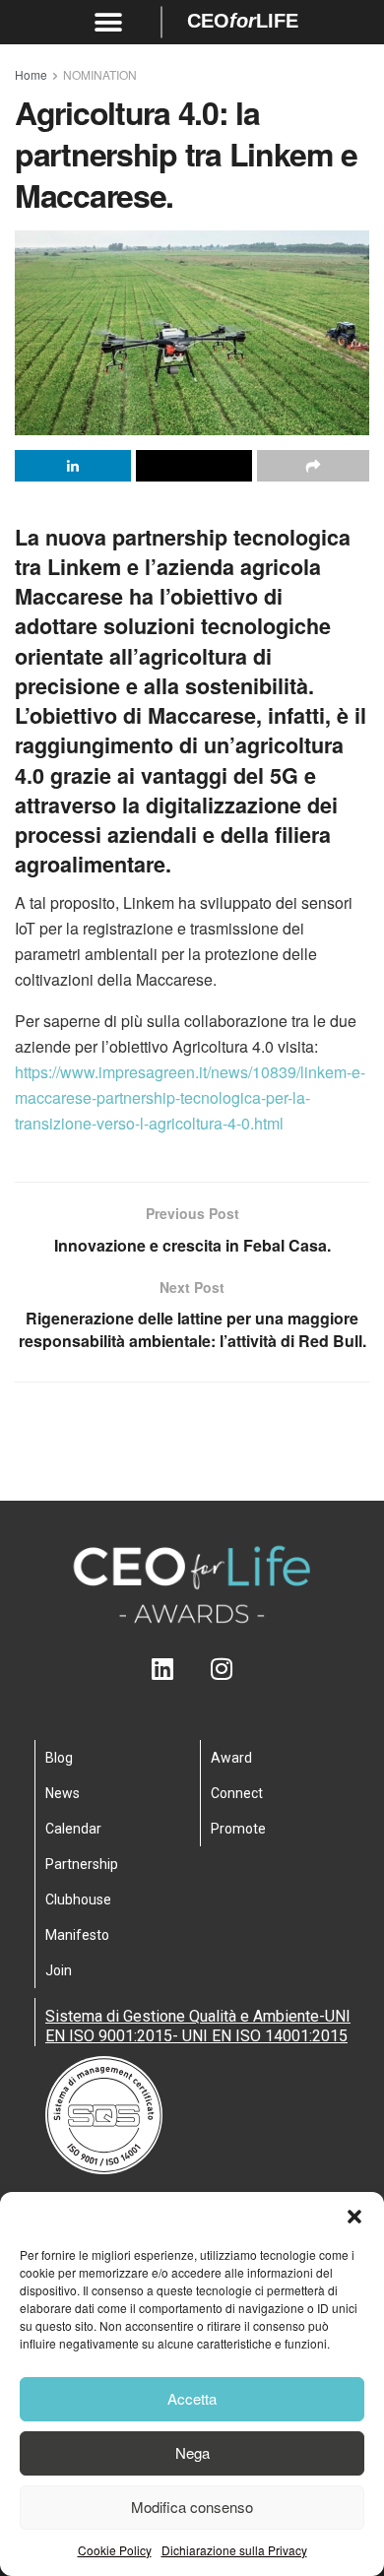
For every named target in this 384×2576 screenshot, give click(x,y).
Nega (192, 2452)
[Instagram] (222, 1669)
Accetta (192, 2398)
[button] (354, 2217)
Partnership (82, 1864)
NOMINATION (100, 74)
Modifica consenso (192, 2507)
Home (31, 74)
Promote (238, 1829)
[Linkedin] (163, 1669)
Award (231, 1758)
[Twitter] (192, 1669)
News (63, 1793)
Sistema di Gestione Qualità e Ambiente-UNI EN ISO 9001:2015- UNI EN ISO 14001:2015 (198, 2026)
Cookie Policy (115, 2550)
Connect (237, 1793)
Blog (59, 1758)
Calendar (73, 1829)
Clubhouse (78, 1900)
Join (59, 1970)
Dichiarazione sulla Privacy (234, 2550)
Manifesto (77, 1935)
